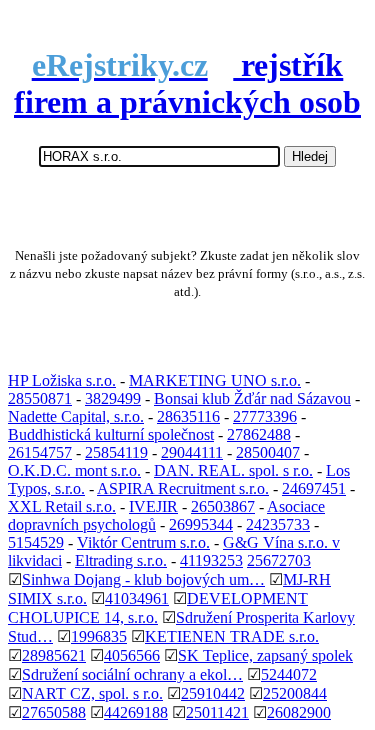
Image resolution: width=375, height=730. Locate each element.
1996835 (99, 636)
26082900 (299, 712)
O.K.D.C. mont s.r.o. (74, 470)
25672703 (279, 560)
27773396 (265, 416)
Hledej (310, 156)
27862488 (259, 434)
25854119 (116, 452)
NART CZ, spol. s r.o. (92, 693)
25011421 (217, 712)
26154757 (40, 452)
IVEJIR (153, 506)
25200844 (295, 693)
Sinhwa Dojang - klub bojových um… (143, 579)
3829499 (113, 398)
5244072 (289, 674)
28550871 (40, 398)
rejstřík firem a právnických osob (187, 83)
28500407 (268, 452)
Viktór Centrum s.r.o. (143, 542)
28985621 (54, 655)
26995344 (201, 524)
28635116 (188, 416)
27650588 (54, 712)
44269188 (136, 712)
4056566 (132, 655)
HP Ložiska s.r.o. (62, 380)
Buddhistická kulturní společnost (111, 434)
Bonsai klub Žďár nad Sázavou (252, 398)
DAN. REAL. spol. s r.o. (233, 470)
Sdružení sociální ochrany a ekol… (132, 674)
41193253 (211, 560)
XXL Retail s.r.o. (62, 506)
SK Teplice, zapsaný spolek (265, 655)
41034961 (137, 598)
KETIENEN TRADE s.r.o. (232, 636)
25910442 (213, 693)
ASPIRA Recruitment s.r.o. (183, 488)
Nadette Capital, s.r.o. (76, 416)
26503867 (223, 506)
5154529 (36, 542)
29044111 (192, 452)
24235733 (278, 524)
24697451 (314, 488)
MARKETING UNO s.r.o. (215, 380)
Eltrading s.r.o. (121, 560)
